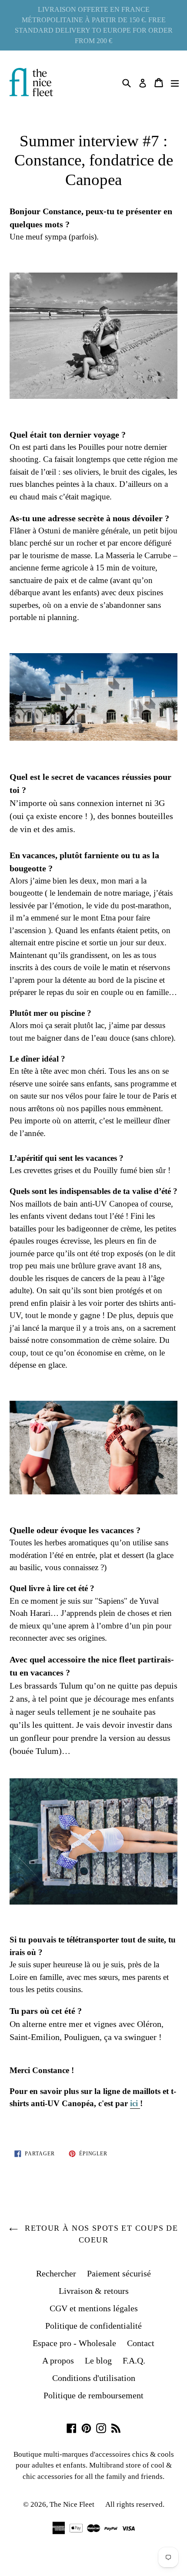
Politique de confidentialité (93, 2326)
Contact (141, 2343)
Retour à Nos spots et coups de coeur (100, 2234)
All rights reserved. (135, 2504)
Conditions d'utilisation (94, 2378)
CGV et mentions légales (94, 2308)
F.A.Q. (134, 2360)
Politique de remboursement (93, 2395)
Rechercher (56, 2273)
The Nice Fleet (72, 2504)
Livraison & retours (94, 2291)
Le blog (98, 2360)
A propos (58, 2360)
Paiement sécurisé (119, 2273)
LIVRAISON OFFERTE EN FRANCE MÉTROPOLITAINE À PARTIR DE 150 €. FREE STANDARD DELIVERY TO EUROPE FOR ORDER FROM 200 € (94, 25)
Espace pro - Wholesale (74, 2343)
